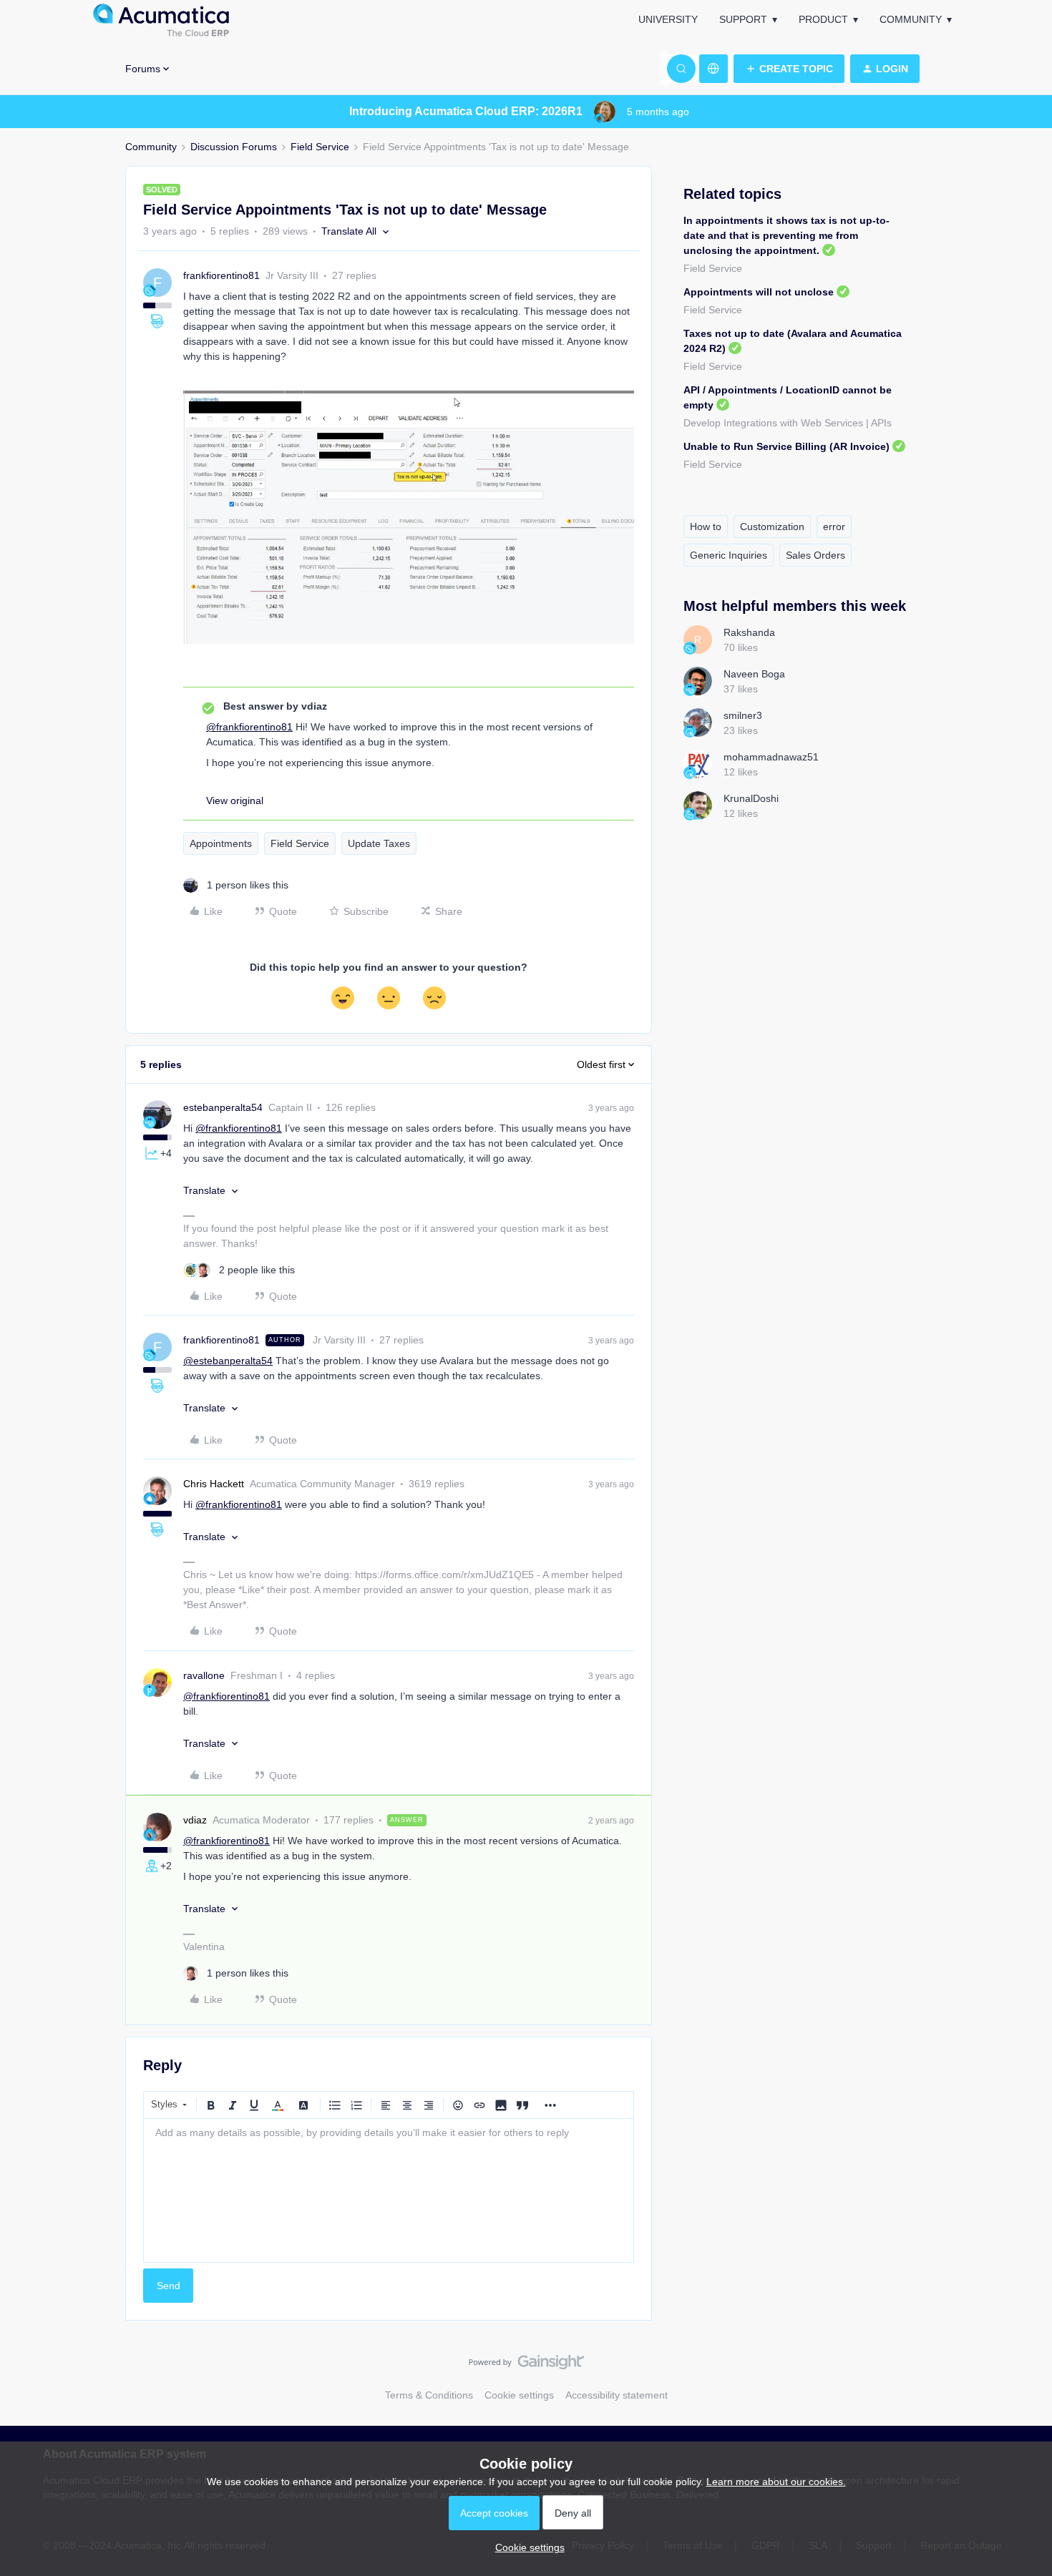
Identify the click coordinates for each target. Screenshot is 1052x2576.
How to (706, 527)
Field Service (320, 147)
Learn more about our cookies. (776, 2482)
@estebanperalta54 (228, 1361)
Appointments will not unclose (759, 292)
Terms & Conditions (429, 2395)
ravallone (204, 1675)
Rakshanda (749, 632)
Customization (772, 527)
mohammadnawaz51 (771, 757)
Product (823, 19)
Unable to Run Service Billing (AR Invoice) (786, 446)
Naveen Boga (754, 674)
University (668, 19)
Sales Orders (815, 555)
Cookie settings (519, 2395)
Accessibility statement (617, 2395)
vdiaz (195, 1820)
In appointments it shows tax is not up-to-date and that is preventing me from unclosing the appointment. (786, 235)
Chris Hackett (214, 1484)
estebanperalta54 (223, 1107)
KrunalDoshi (751, 798)
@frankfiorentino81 (249, 727)
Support (743, 19)
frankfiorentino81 (221, 275)
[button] (789, 69)
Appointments (221, 843)
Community (911, 19)
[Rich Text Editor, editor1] (389, 2190)
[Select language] (713, 69)
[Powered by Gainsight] (526, 2366)
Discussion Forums (234, 147)
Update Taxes (379, 843)
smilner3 (743, 715)
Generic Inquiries (729, 555)
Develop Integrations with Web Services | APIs (788, 423)
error (834, 527)
